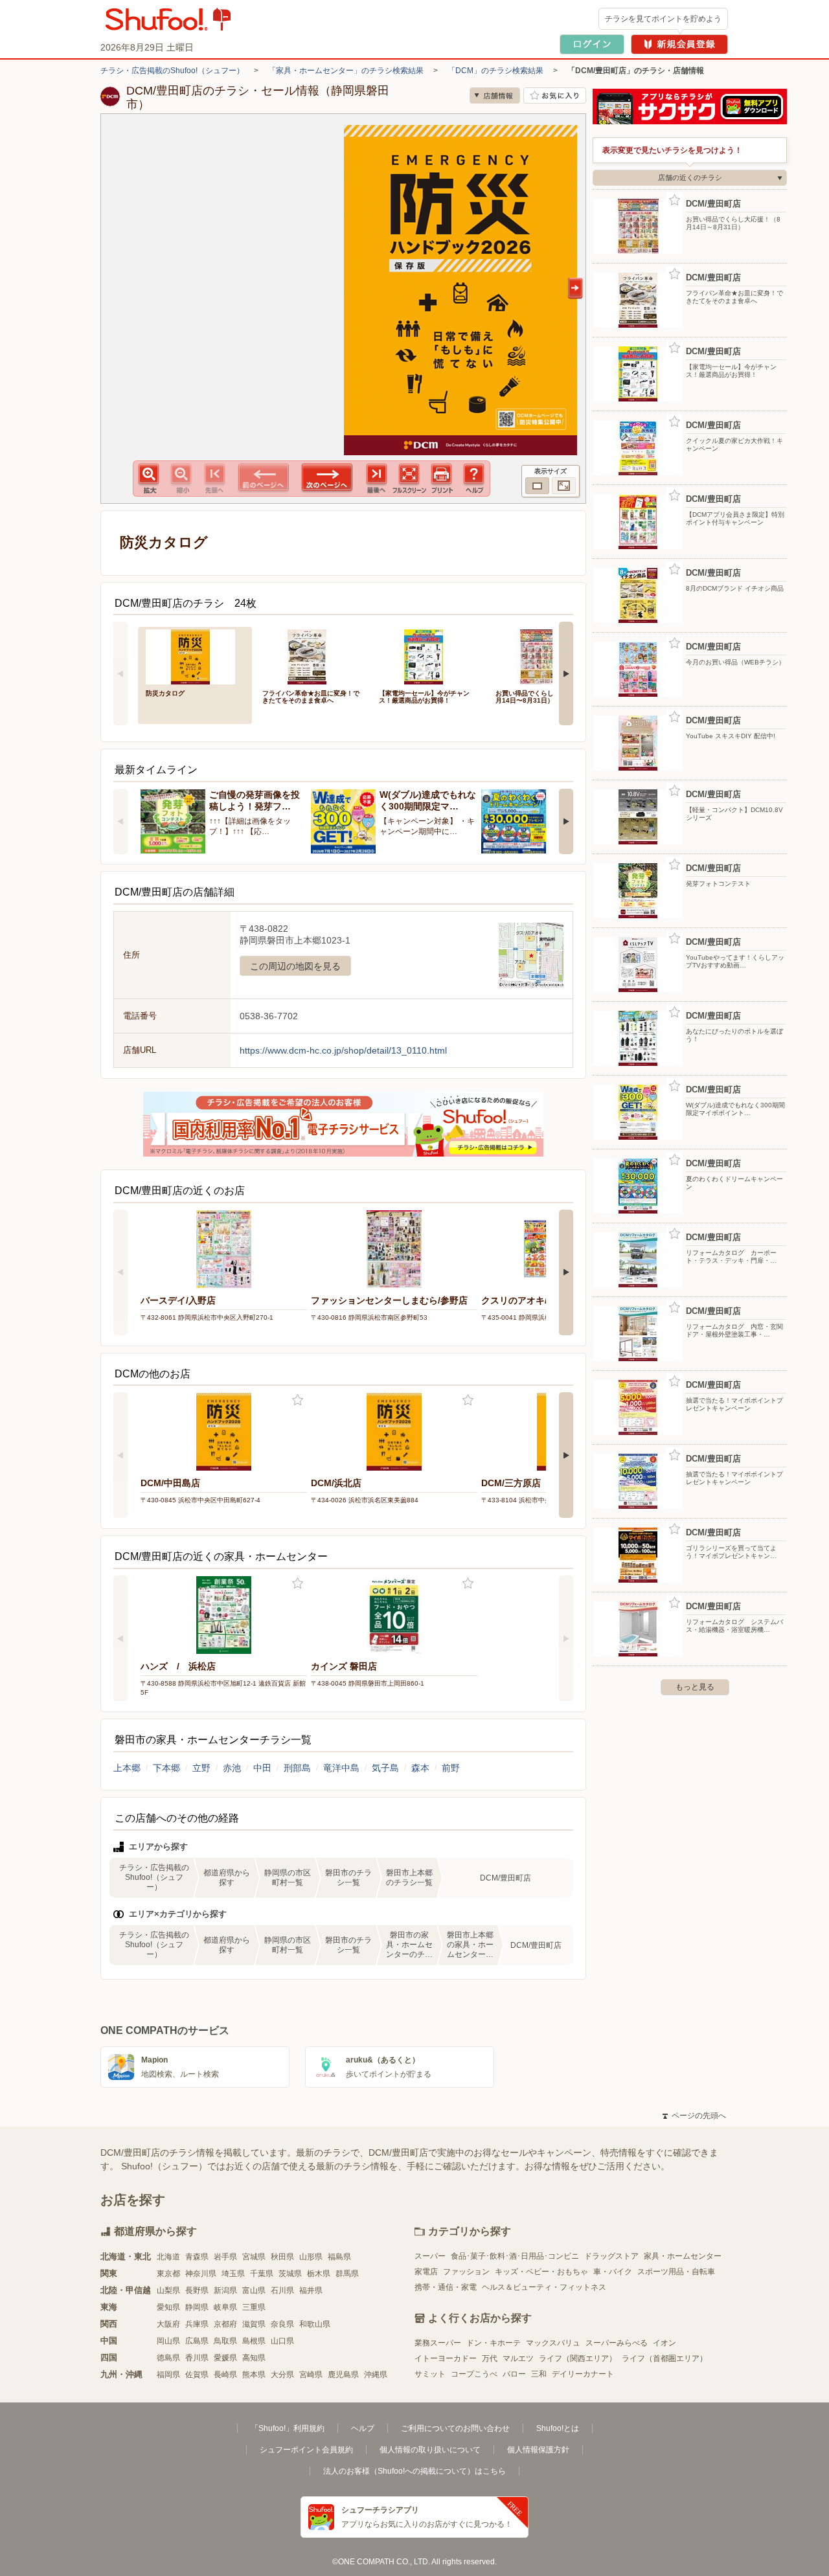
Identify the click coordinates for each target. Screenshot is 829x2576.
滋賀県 (254, 2324)
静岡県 (197, 2307)
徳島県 (168, 2358)
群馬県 (347, 2274)
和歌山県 (315, 2324)
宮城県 (254, 2257)
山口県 (282, 2341)
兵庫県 (197, 2324)
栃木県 (319, 2274)
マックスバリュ (553, 2343)
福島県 (339, 2257)
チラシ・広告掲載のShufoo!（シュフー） (172, 71)
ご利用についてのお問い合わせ (455, 2428)
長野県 (197, 2290)
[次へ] (566, 673)
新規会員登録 (679, 44)
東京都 (168, 2274)
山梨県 (168, 2290)
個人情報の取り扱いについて (430, 2450)
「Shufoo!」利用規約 (288, 2428)
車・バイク (613, 2272)
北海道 (168, 2257)
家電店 (426, 2272)
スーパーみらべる (617, 2343)
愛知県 (168, 2307)
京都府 (225, 2324)
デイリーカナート (583, 2374)
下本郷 (166, 1768)
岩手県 (225, 2257)
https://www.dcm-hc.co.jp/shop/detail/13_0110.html (343, 1050)
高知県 (254, 2358)
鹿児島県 (343, 2375)
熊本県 (254, 2375)
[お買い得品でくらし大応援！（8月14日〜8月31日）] (545, 656)
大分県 (282, 2375)
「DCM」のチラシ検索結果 (495, 71)
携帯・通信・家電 (446, 2287)
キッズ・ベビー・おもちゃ (541, 2272)
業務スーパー (438, 2343)
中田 (262, 1768)
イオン (664, 2343)
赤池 (232, 1768)
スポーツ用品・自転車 (676, 2272)
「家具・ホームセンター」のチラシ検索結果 (346, 71)
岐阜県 (225, 2307)
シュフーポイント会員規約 (306, 2450)
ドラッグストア (611, 2256)
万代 (490, 2358)
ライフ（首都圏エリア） (664, 2358)
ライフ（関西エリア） (578, 2358)
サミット (430, 2374)
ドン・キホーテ (494, 2343)
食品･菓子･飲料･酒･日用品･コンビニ (515, 2256)
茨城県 (290, 2274)
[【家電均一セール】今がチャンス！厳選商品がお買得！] (428, 656)
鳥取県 (225, 2341)
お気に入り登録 (298, 1400)
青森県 (197, 2257)
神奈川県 (201, 2274)
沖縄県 (376, 2375)
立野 (201, 1768)
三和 (539, 2374)
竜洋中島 (341, 1768)
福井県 (311, 2290)
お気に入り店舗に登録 (555, 96)
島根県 (254, 2341)
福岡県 (168, 2375)
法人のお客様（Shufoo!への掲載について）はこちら (414, 2471)
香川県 (197, 2358)
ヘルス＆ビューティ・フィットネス (544, 2287)
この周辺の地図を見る (295, 966)
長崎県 (225, 2375)
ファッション (466, 2272)
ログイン (592, 44)
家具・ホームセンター (683, 2256)
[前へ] (120, 673)
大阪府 (168, 2324)
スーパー (430, 2256)
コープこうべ (474, 2374)
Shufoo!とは (558, 2428)
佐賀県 (197, 2375)
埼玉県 (233, 2274)
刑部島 (297, 1768)
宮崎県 (311, 2375)
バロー (514, 2374)
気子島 (385, 1768)
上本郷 (127, 1768)
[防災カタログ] (195, 656)
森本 (420, 1768)
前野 (451, 1768)
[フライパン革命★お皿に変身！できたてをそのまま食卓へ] (312, 656)
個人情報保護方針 (538, 2450)
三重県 (254, 2307)
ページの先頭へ (694, 2116)
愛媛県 (225, 2358)
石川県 (282, 2290)
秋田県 (282, 2257)
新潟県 (225, 2290)
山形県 (311, 2257)
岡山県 (168, 2341)
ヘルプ (363, 2428)
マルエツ (518, 2358)
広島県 (197, 2341)
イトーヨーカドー (446, 2358)
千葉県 (262, 2274)
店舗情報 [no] (495, 96)
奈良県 (282, 2324)
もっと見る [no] (695, 1687)
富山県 (254, 2290)
